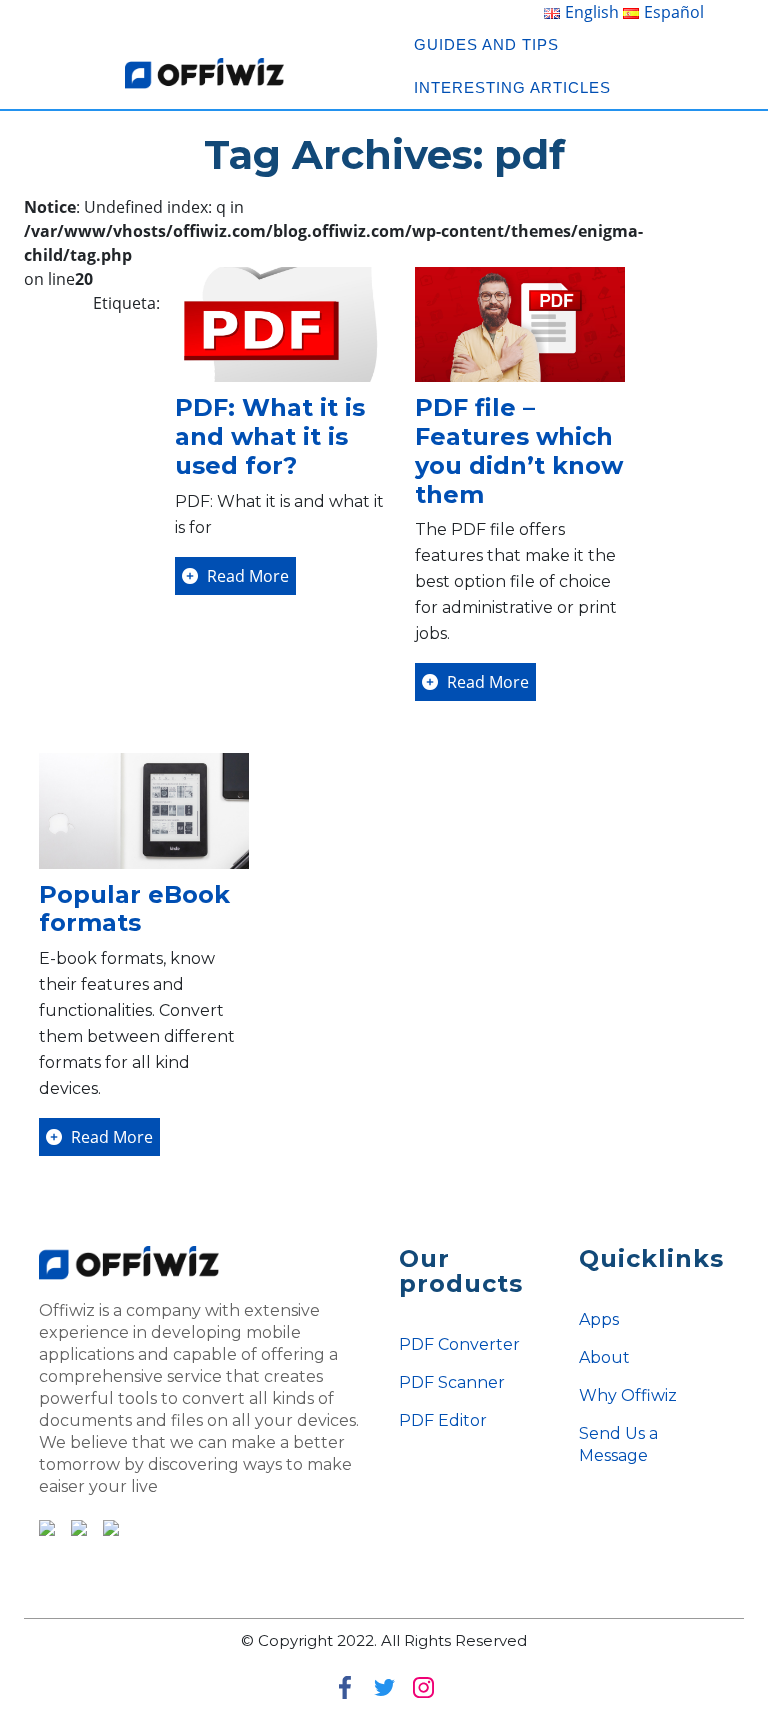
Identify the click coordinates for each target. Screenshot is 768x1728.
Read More (246, 576)
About (604, 1357)
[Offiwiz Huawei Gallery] (105, 1526)
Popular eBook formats (134, 909)
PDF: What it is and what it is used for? (270, 436)
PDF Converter (459, 1344)
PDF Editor (443, 1420)
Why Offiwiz (628, 1395)
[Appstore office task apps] (73, 1526)
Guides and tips (486, 44)
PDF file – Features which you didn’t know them (519, 450)
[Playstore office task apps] (47, 1526)
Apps (599, 1319)
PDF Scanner (452, 1382)
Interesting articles (512, 87)
